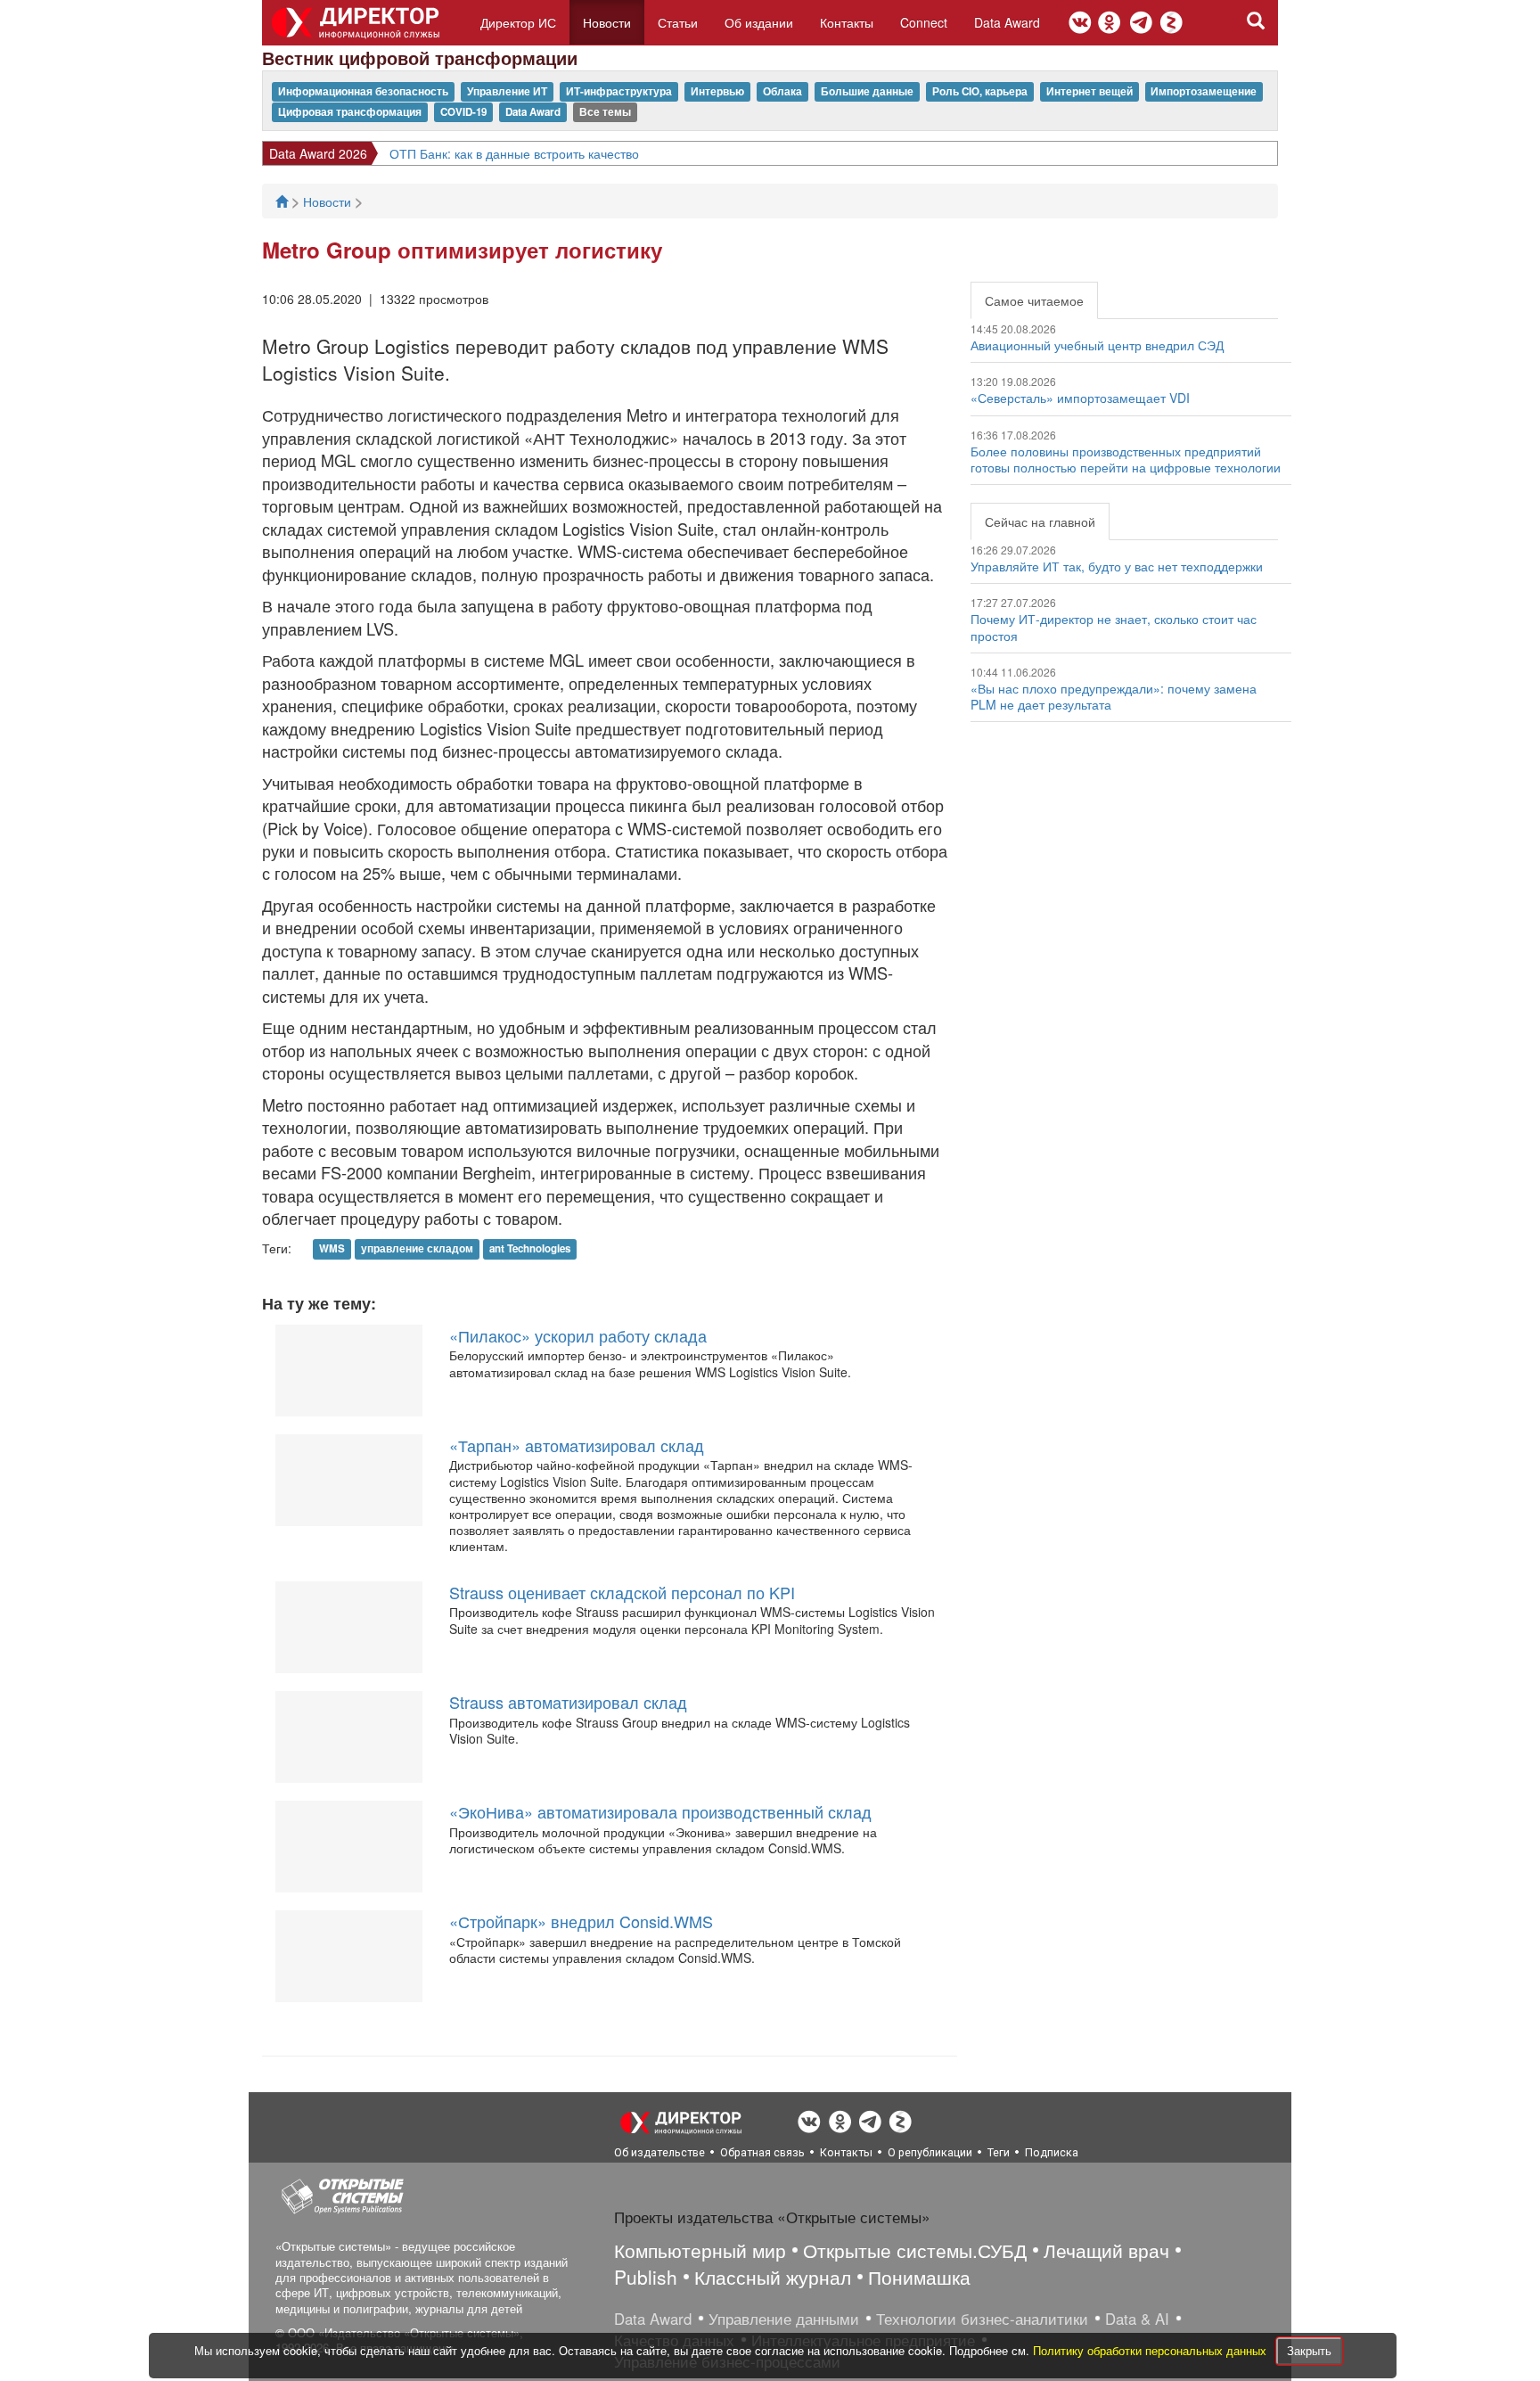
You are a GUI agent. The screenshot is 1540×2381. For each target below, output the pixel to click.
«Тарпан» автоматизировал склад (577, 1445)
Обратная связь (762, 2152)
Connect (924, 22)
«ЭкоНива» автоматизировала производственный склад (660, 1811)
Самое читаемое (1034, 300)
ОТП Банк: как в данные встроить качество (514, 153)
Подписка (1052, 2152)
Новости (607, 22)
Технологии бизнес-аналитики (982, 2319)
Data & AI (1137, 2319)
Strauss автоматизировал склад (568, 1702)
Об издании (759, 22)
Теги (999, 2152)
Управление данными (784, 2319)
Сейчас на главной (1040, 521)
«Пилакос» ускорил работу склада (578, 1335)
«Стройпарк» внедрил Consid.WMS (581, 1921)
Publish (646, 2277)
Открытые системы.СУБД (915, 2250)
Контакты (847, 22)
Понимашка (919, 2277)
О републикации (930, 2152)
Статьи (678, 22)
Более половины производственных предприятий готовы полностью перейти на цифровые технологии (1126, 459)
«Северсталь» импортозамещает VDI (1080, 398)
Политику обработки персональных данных (1151, 2350)
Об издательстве (659, 2152)
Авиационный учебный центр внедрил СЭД (1097, 345)
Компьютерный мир (700, 2250)
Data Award (1007, 22)
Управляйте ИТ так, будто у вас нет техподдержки (1117, 566)
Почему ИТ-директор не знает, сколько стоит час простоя (1114, 627)
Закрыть (1309, 2350)
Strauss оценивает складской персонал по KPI (622, 1592)
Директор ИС (518, 22)
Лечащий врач (1106, 2250)
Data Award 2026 (318, 153)
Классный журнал (773, 2277)
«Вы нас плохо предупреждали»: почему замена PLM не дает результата (1114, 696)
